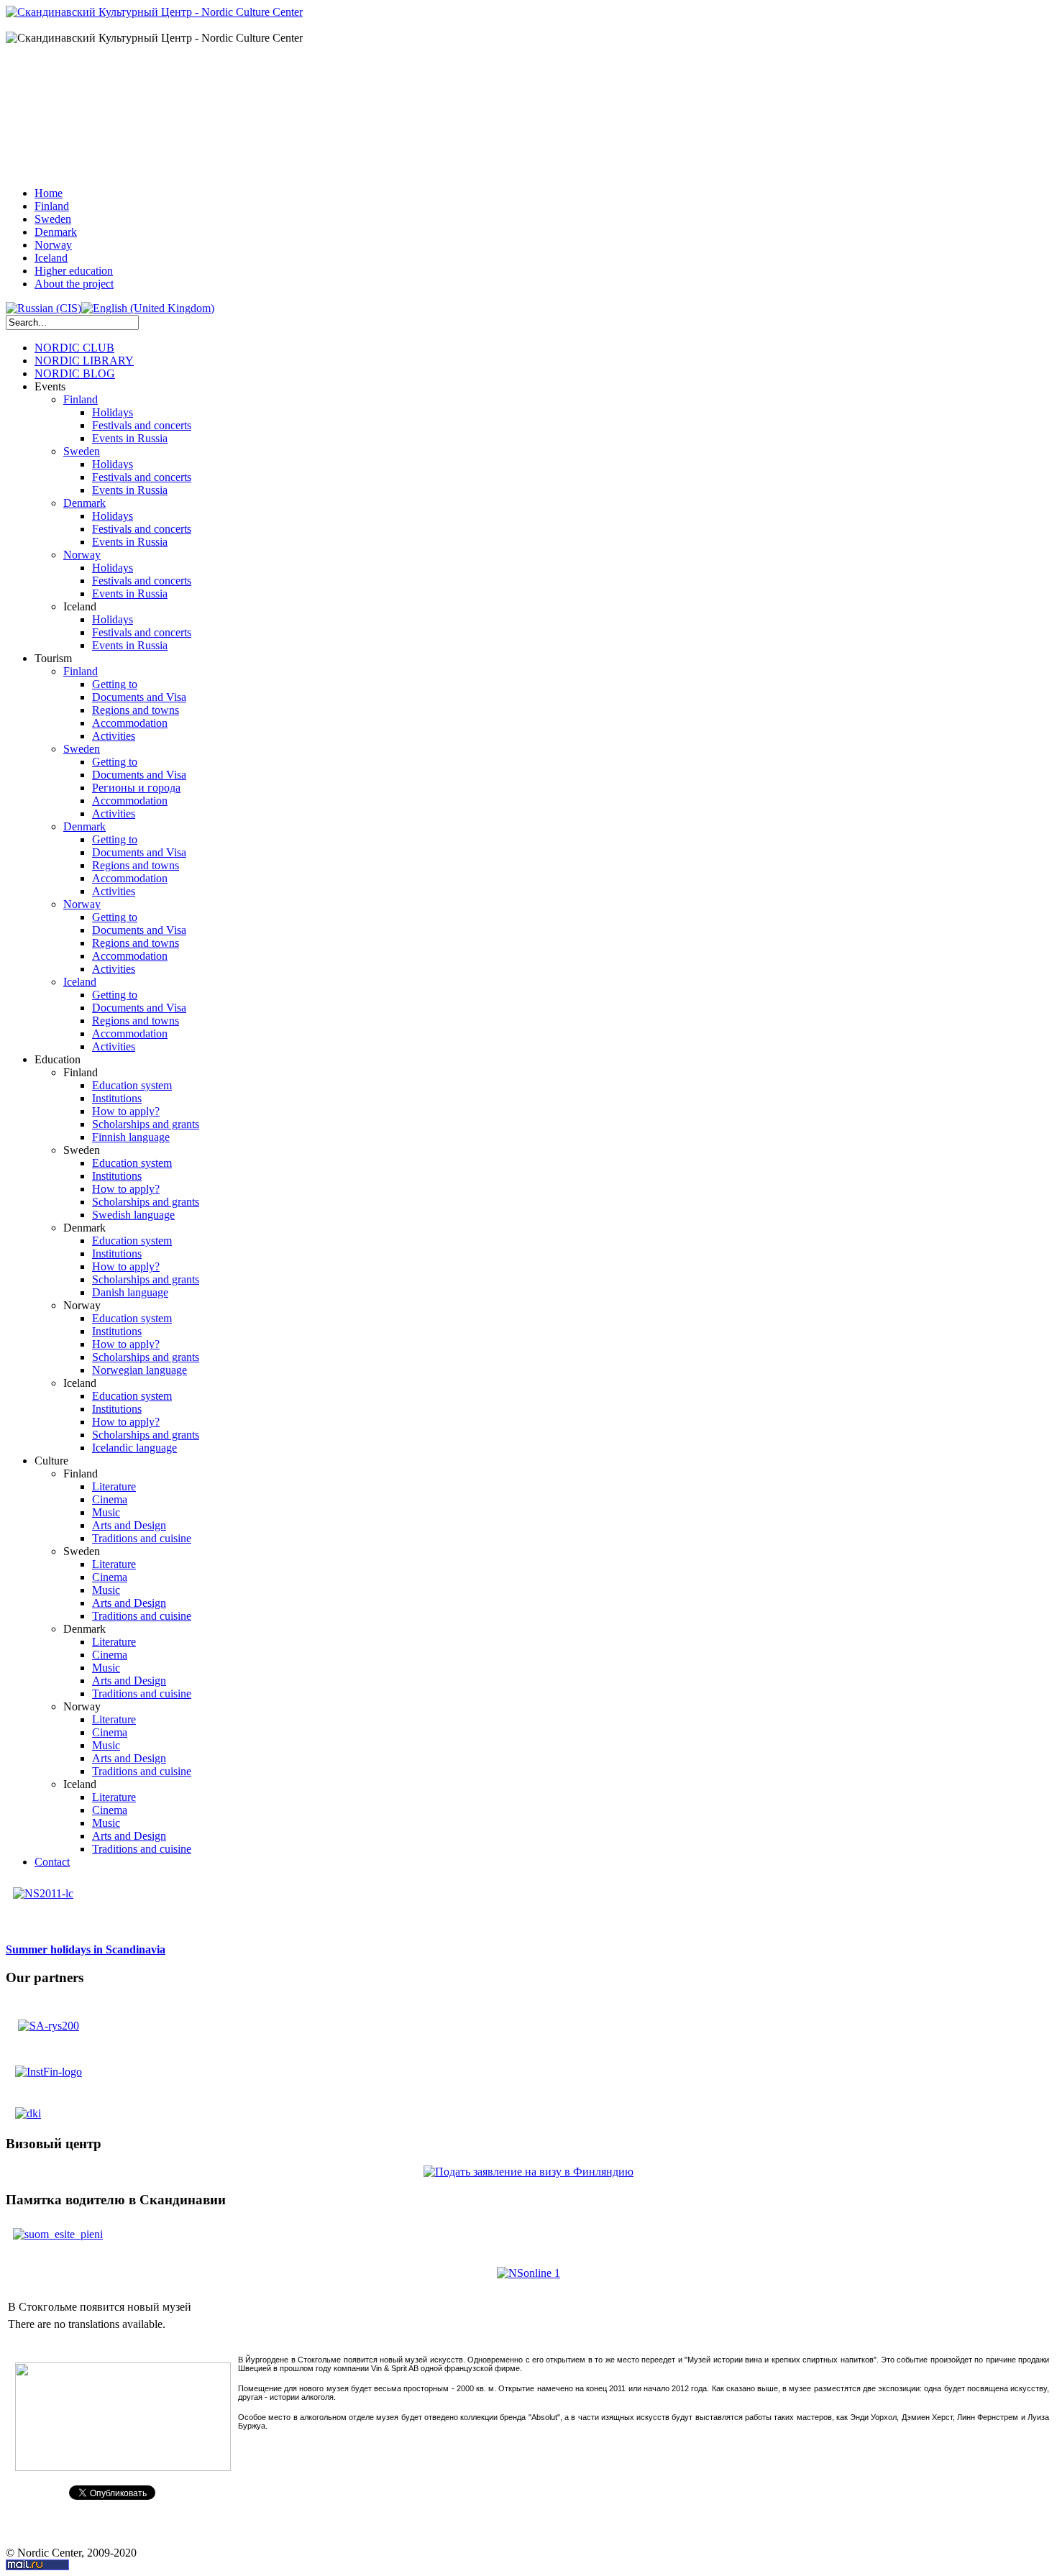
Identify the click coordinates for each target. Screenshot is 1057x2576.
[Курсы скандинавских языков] (43, 1886)
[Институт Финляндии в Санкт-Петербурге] (49, 2071)
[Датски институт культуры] (28, 2109)
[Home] (154, 12)
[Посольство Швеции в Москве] (49, 2021)
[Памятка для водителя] (58, 2227)
